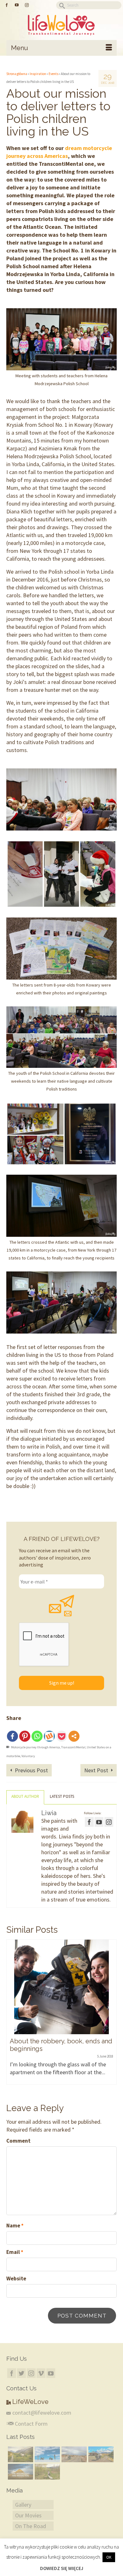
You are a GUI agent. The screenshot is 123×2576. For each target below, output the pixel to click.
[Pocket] (62, 1736)
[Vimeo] (41, 2373)
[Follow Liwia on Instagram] (109, 1822)
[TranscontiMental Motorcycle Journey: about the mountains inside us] (20, 2472)
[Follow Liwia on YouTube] (99, 1822)
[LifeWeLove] (61, 25)
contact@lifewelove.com (42, 2413)
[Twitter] (21, 2373)
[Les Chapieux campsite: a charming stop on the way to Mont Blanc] (20, 2454)
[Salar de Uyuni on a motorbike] (47, 2454)
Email (15, 2252)
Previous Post (31, 1770)
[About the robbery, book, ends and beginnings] (61, 1987)
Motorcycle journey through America (35, 1747)
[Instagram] (31, 2373)
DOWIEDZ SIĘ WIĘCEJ (62, 2568)
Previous (12, 2016)
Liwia (49, 1813)
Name (15, 2226)
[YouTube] (51, 2373)
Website (16, 2278)
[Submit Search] (61, 5)
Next (111, 2016)
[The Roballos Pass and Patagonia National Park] (100, 2454)
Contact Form (31, 2424)
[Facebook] (12, 1736)
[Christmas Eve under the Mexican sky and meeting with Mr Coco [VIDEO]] (73, 2454)
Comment (18, 2141)
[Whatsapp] (37, 1736)
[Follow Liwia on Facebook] (89, 1822)
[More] (74, 1736)
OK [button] (109, 2557)
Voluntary (28, 1756)
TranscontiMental (73, 1747)
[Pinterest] (25, 1736)
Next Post (96, 1770)
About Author (25, 1796)
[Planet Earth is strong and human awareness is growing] (47, 2472)
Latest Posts (62, 1796)
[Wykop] (49, 1736)
